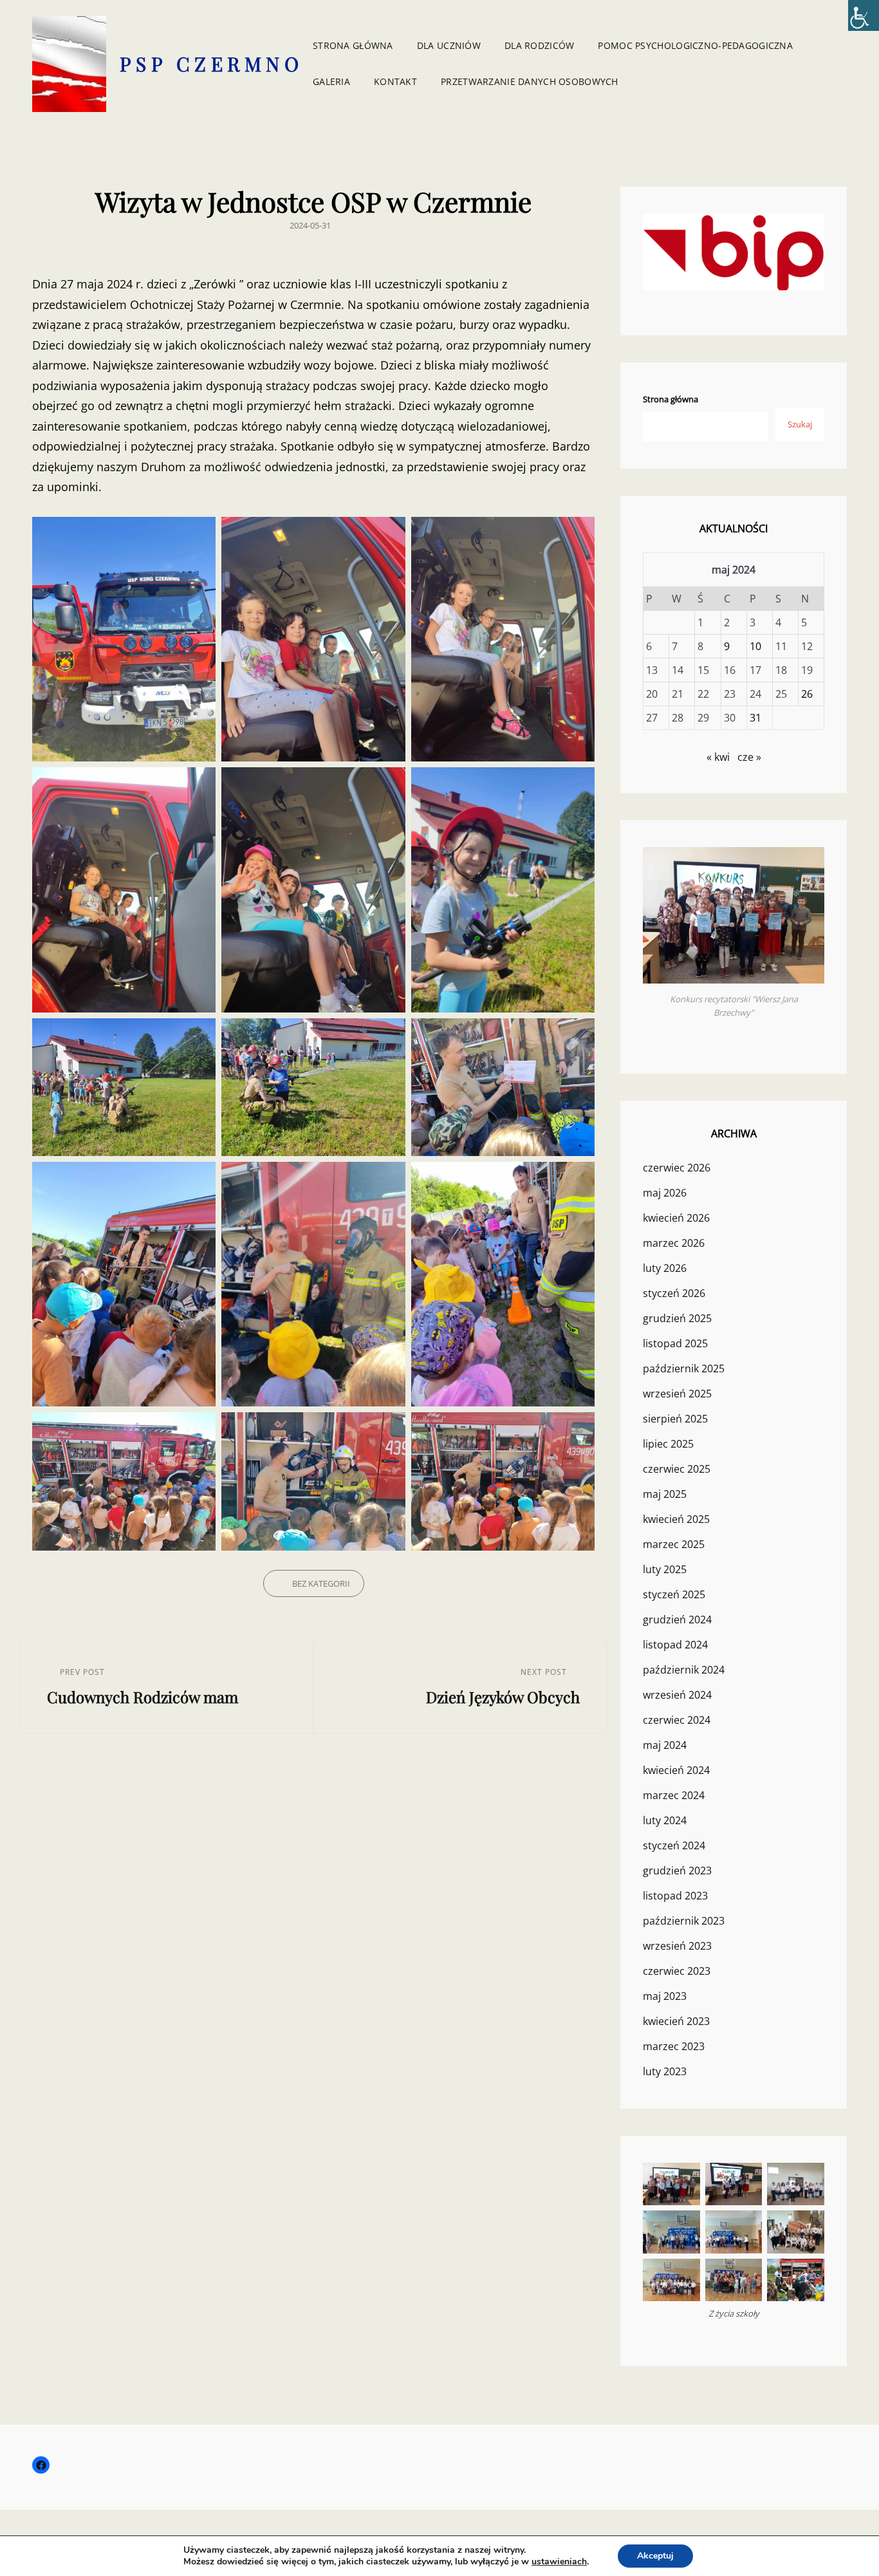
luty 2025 (665, 1569)
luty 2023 (665, 2071)
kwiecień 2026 (676, 1218)
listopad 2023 (675, 1896)
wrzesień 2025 (677, 1394)
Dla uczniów (449, 45)
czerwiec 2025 (677, 1469)
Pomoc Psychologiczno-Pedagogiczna (695, 45)
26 (807, 694)
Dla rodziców (539, 45)
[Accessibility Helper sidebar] (864, 15)
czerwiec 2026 (677, 1168)
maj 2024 (665, 1745)
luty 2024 (665, 1820)
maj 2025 (665, 1494)
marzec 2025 (674, 1544)
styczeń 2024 (674, 1845)
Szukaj (800, 424)
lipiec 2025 (668, 1444)
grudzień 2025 (677, 1318)
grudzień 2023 (677, 1871)
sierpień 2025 (675, 1419)
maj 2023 (665, 1996)
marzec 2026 (674, 1243)
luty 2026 (665, 1268)
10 (755, 646)
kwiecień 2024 (676, 1770)
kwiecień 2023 (676, 2021)
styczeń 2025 (674, 1594)
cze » (749, 757)
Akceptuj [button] (655, 2556)
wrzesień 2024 (677, 1695)
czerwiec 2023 (677, 1971)
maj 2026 (665, 1193)
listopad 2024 (675, 1645)
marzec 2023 (674, 2046)
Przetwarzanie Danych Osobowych (530, 81)
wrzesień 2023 (677, 1946)
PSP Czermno (212, 64)
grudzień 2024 (677, 1619)
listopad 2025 (675, 1343)
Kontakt (395, 81)
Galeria (331, 81)
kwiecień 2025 (676, 1519)
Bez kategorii (321, 1583)
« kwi (718, 757)
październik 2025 (684, 1368)
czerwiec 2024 (677, 1720)
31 (755, 718)
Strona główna (353, 45)
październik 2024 (684, 1670)
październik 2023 (684, 1921)
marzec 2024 (674, 1795)
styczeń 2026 (674, 1293)
